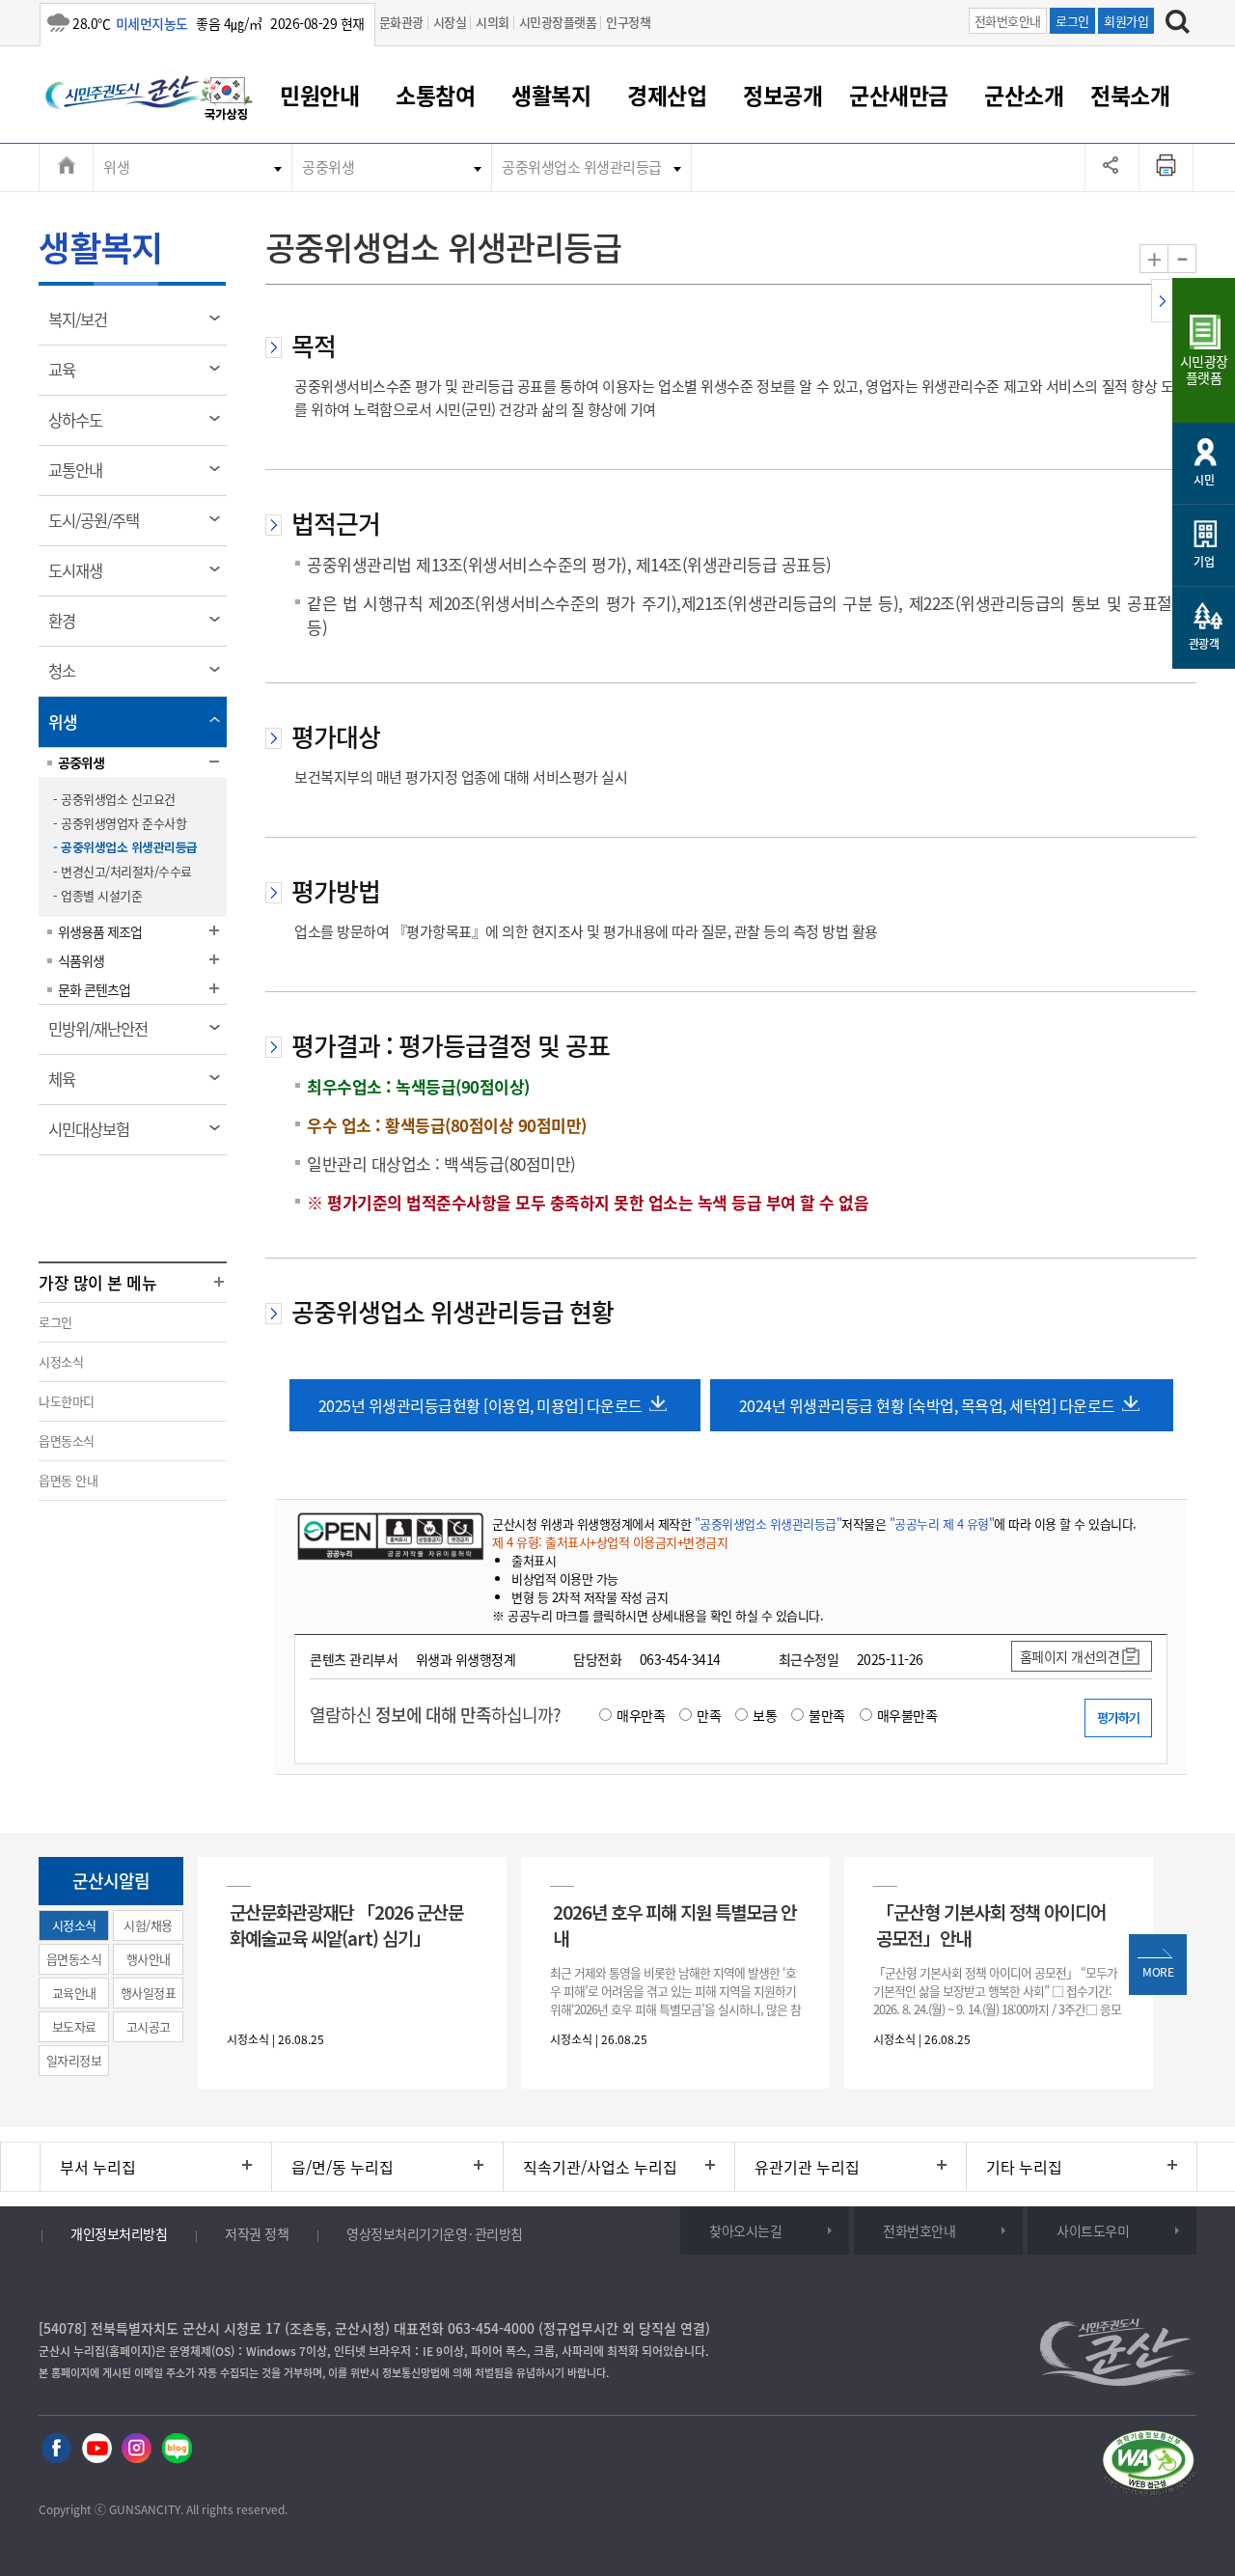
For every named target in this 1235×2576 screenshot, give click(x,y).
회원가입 (1126, 21)
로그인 (1072, 21)
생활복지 (551, 95)
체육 (68, 1086)
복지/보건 (84, 326)
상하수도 (82, 427)
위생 (116, 167)
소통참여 (435, 95)
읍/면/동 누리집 (343, 2167)
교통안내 (82, 477)
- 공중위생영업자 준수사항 (120, 823)
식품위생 (81, 960)
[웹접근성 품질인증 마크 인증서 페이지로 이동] (1148, 2465)
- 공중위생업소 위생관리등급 (125, 847)
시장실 (450, 22)
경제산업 (667, 95)
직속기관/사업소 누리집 (600, 2167)
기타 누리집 (1024, 2167)
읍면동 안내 (68, 1480)
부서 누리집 (98, 2167)
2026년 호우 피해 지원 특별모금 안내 (674, 1925)
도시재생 (82, 577)
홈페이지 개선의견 (1070, 1656)
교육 (68, 376)
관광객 (1204, 644)
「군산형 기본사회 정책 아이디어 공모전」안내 (991, 1925)
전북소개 (1130, 95)
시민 (1204, 480)
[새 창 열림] (388, 1536)
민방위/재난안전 (104, 1036)
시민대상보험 (95, 1136)
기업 (1204, 562)
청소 (68, 678)
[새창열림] (227, 101)
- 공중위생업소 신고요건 (114, 799)
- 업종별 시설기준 (97, 895)
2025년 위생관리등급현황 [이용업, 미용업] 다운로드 (480, 1405)
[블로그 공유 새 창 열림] (177, 2449)
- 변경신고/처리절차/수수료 (123, 871)
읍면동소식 (67, 1440)
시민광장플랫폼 (558, 22)
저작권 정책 (257, 2233)
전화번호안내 (1008, 21)
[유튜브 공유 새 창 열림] (97, 2449)
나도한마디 (67, 1401)
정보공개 (782, 95)
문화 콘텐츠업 (94, 989)
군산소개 (1024, 95)
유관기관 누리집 (807, 2167)
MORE (1158, 1972)
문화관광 (401, 22)
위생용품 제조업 (100, 931)
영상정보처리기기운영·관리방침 (435, 2233)
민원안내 (319, 95)
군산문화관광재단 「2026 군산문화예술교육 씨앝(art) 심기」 (346, 1925)
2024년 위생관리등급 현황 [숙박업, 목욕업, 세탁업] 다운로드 (927, 1405)
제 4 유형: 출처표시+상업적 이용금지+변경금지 (610, 1542)
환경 (68, 627)
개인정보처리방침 (119, 2233)
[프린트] (1166, 167)
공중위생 (328, 167)
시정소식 (61, 1361)
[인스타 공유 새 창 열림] (137, 2449)
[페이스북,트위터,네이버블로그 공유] (1112, 167)
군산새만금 (899, 95)
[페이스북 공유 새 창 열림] (56, 2449)
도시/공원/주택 (100, 527)
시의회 (493, 22)
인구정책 (628, 22)
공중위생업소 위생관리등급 (582, 167)
